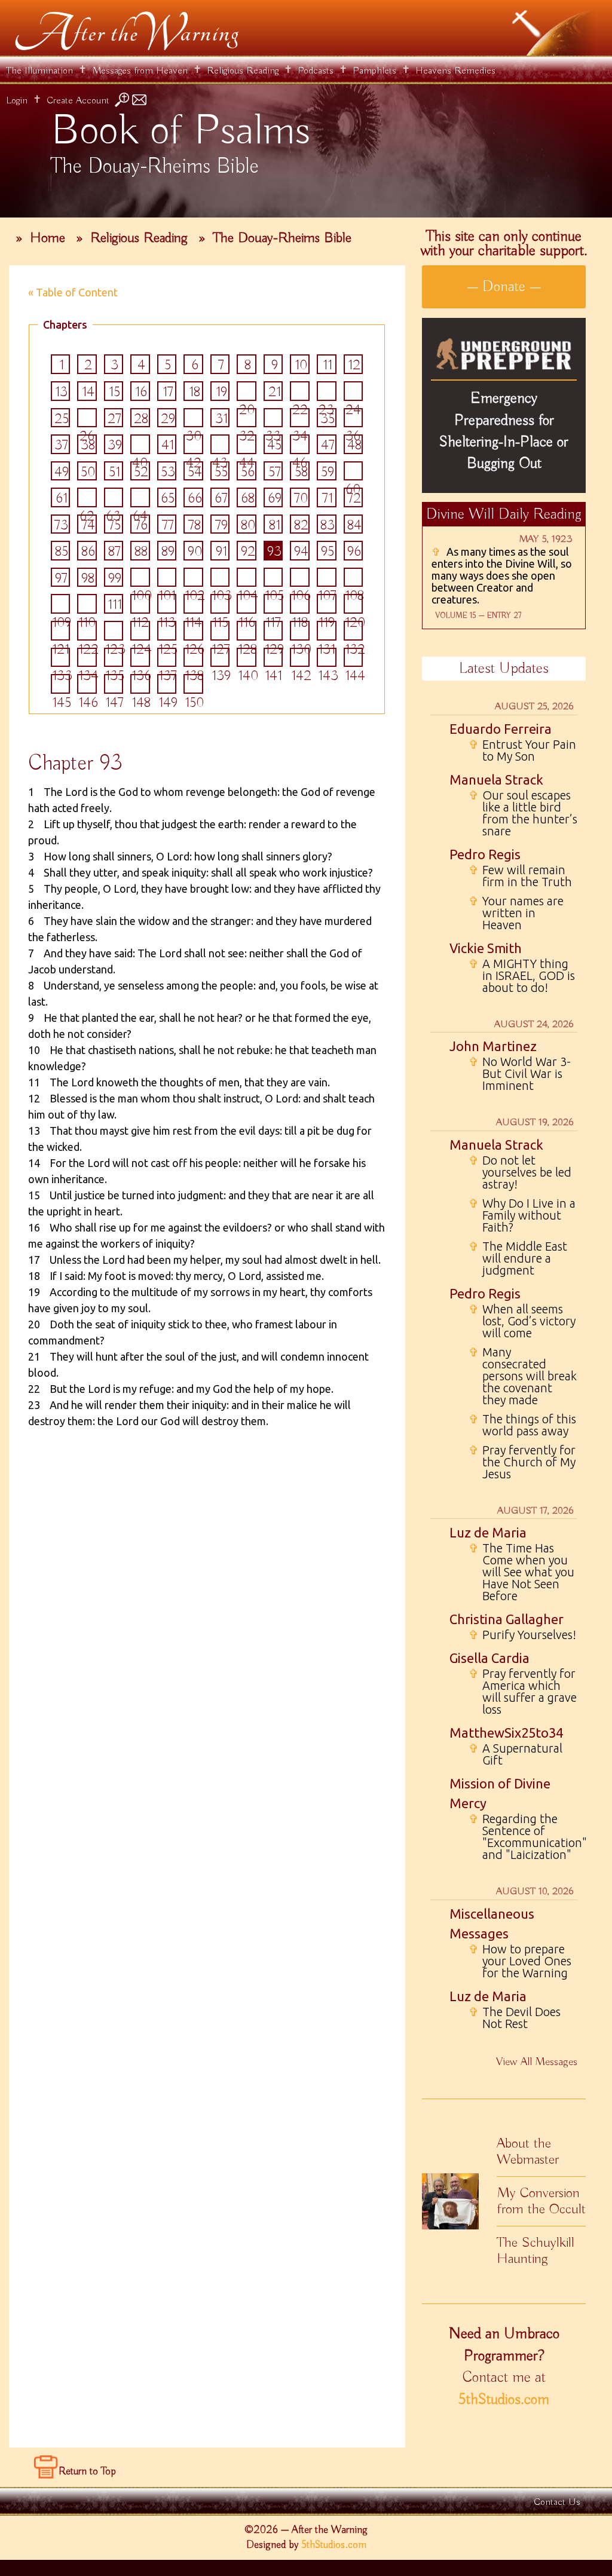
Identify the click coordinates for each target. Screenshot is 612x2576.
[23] (327, 391)
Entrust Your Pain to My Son (522, 751)
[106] (300, 578)
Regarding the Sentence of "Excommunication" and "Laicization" (523, 1837)
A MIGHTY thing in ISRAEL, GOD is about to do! (522, 976)
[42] (193, 444)
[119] (327, 604)
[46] (300, 444)
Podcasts (316, 71)
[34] (300, 418)
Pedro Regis (485, 854)
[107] (327, 578)
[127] (220, 631)
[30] (193, 418)
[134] (87, 658)
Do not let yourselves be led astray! (520, 1172)
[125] (167, 631)
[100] (140, 578)
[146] (87, 684)
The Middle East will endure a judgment (518, 1258)
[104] (247, 578)
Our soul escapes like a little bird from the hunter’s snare (523, 813)
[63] (114, 497)
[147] (114, 684)
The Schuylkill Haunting (535, 2251)
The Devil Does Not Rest (515, 2018)
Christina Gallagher (507, 1619)
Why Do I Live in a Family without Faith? (522, 1215)
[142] (300, 658)
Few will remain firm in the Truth (520, 876)
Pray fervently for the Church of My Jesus (522, 1462)
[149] (167, 684)
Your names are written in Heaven (516, 913)
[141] (273, 658)
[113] (167, 604)
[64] (140, 497)
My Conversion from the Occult (541, 2201)
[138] (193, 658)
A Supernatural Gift (515, 1754)
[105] (273, 578)
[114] (193, 604)
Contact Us (557, 2502)
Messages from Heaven (140, 71)
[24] (354, 391)
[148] (140, 684)
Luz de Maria (488, 1532)
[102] (193, 578)
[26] (87, 418)
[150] (193, 684)
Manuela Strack (496, 779)
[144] (354, 658)
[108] (354, 578)
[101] (167, 578)
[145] (61, 684)
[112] (140, 604)
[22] (300, 391)
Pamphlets (374, 71)
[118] (300, 604)
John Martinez (493, 1046)
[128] (247, 631)
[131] (327, 631)
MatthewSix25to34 (506, 1733)
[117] (273, 604)
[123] (114, 631)
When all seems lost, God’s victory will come (522, 1321)
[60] (354, 471)
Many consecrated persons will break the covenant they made (523, 1376)
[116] (247, 604)
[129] (273, 631)
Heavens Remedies (455, 71)
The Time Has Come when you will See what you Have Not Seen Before (521, 1572)
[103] (220, 578)
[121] (61, 631)
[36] (354, 418)
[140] (247, 658)
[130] (300, 631)
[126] (193, 631)
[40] (140, 444)
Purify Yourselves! (522, 1635)
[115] (220, 604)
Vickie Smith (486, 948)
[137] (167, 658)
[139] (220, 658)
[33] (273, 418)
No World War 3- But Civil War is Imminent (520, 1074)
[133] (61, 658)
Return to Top (87, 2471)
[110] (87, 604)
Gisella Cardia (489, 1658)
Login (17, 101)
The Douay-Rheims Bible (282, 238)
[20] (247, 391)
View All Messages (537, 2062)
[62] (87, 497)
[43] (220, 444)
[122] (87, 631)
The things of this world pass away (522, 1425)
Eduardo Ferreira (501, 729)
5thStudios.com (504, 2400)
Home (48, 238)
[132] (354, 631)
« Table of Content (73, 292)
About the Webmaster (528, 2151)
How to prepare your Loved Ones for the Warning (520, 1961)
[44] (247, 444)
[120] (354, 604)
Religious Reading (243, 71)
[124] (140, 631)
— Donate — (504, 287)
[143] (327, 658)
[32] (247, 418)
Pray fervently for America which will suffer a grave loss (523, 1692)
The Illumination (39, 71)
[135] (114, 658)
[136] (140, 658)
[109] (61, 604)
